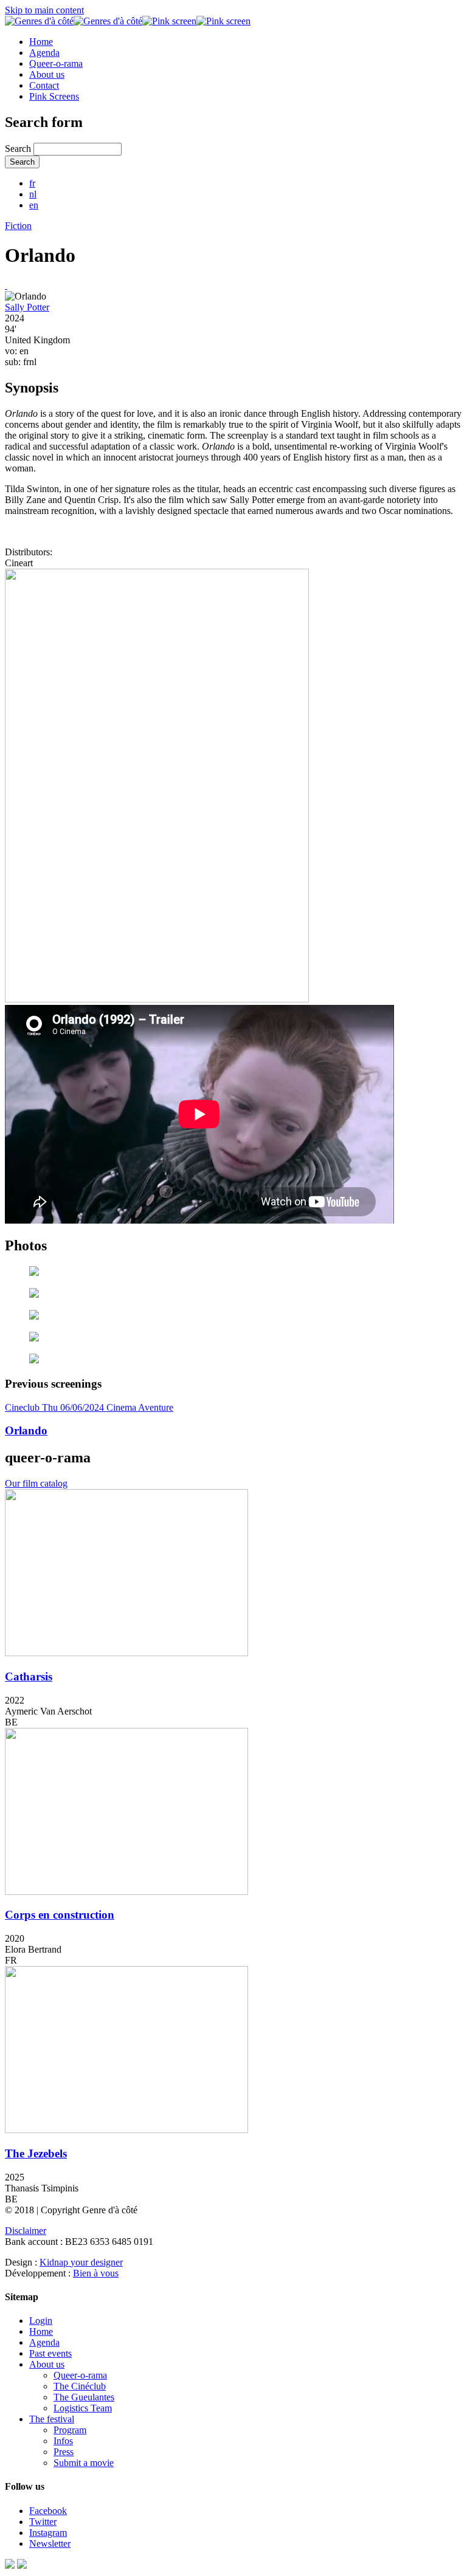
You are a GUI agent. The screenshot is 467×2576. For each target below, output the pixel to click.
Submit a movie (84, 2463)
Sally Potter (27, 307)
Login (41, 2321)
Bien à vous (96, 2273)
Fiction (18, 226)
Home (41, 42)
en (34, 205)
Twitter (43, 2522)
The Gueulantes (84, 2397)
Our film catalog (36, 1483)
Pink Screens (54, 96)
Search (19, 149)
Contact (44, 85)
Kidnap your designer (81, 2262)
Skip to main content (44, 10)
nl (33, 194)
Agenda (44, 53)
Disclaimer (26, 2231)
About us (47, 74)
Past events (50, 2353)
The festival (52, 2419)
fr (32, 183)
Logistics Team (83, 2408)
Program (70, 2430)
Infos (63, 2441)
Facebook (48, 2511)
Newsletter (50, 2543)
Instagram (48, 2533)
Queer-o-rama (56, 63)
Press (64, 2452)
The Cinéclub (80, 2386)
